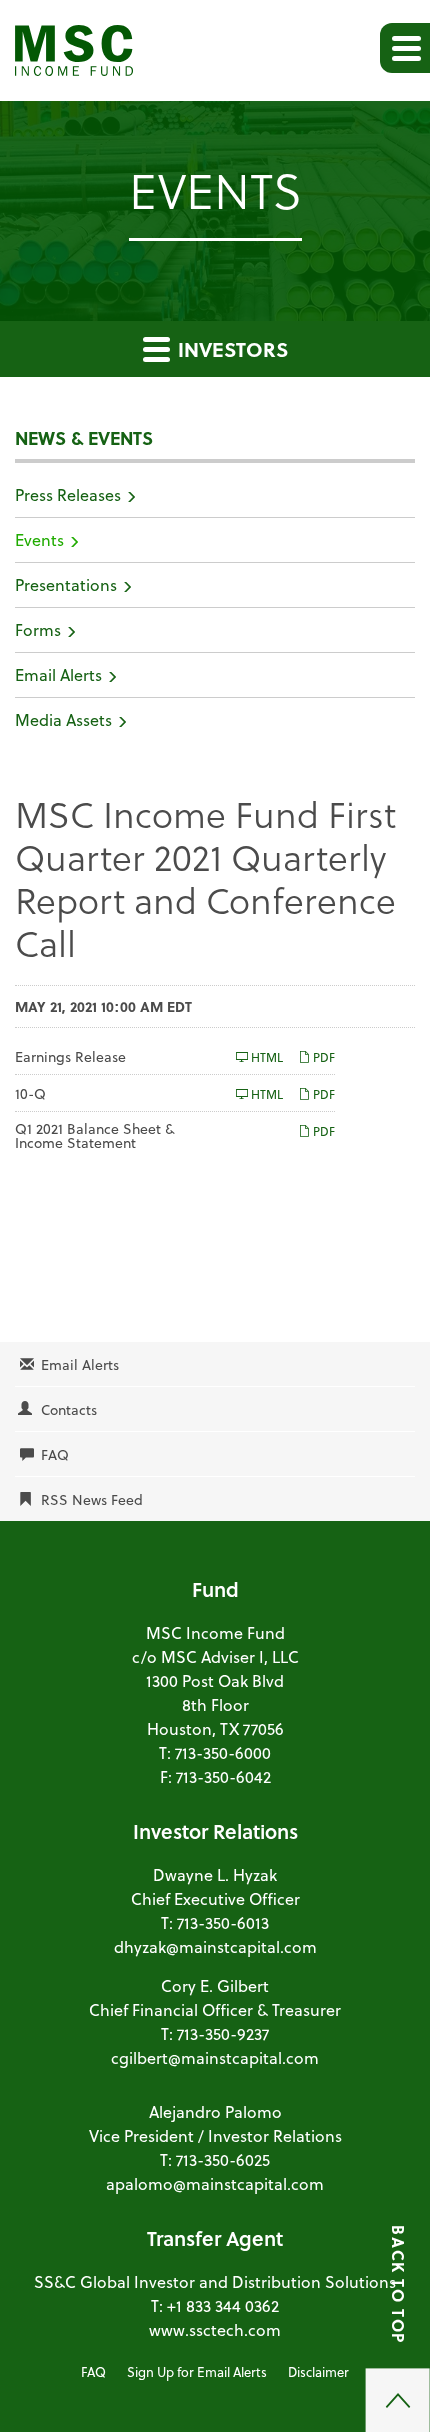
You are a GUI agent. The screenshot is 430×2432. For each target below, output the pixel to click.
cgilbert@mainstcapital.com (215, 2057)
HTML (265, 1057)
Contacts (69, 1409)
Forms (38, 629)
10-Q (34, 1094)
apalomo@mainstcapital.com (215, 2183)
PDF (322, 1057)
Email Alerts (58, 674)
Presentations (66, 584)
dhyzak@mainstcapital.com (215, 1946)
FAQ (55, 1454)
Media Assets (63, 719)
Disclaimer (318, 2371)
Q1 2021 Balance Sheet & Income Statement (95, 1136)
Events (39, 539)
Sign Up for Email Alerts (197, 2371)
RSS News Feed (92, 1499)
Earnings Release (70, 1057)
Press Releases (68, 494)
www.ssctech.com (215, 2329)
